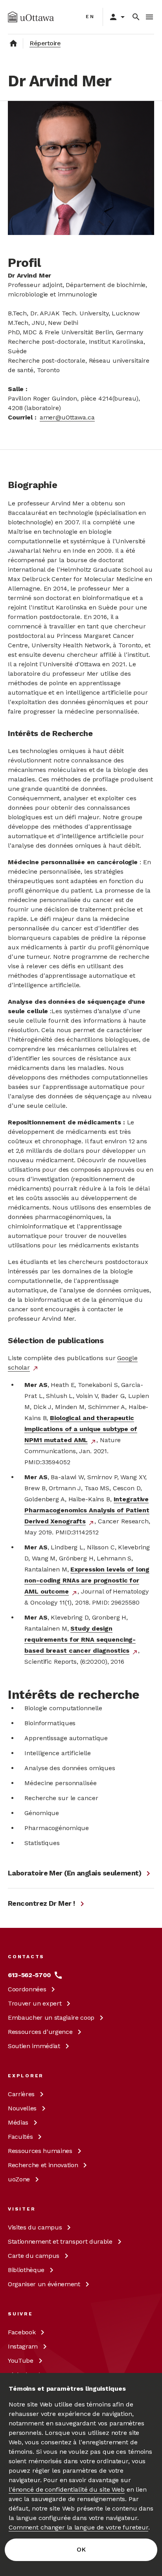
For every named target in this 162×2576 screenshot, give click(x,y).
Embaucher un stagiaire (51, 2018)
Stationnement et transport (60, 2241)
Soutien (34, 2046)
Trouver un (35, 2003)
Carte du (34, 2256)
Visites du (35, 2227)
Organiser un (44, 2284)
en (90, 17)
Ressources (40, 2032)
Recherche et (43, 2165)
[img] (31, 17)
